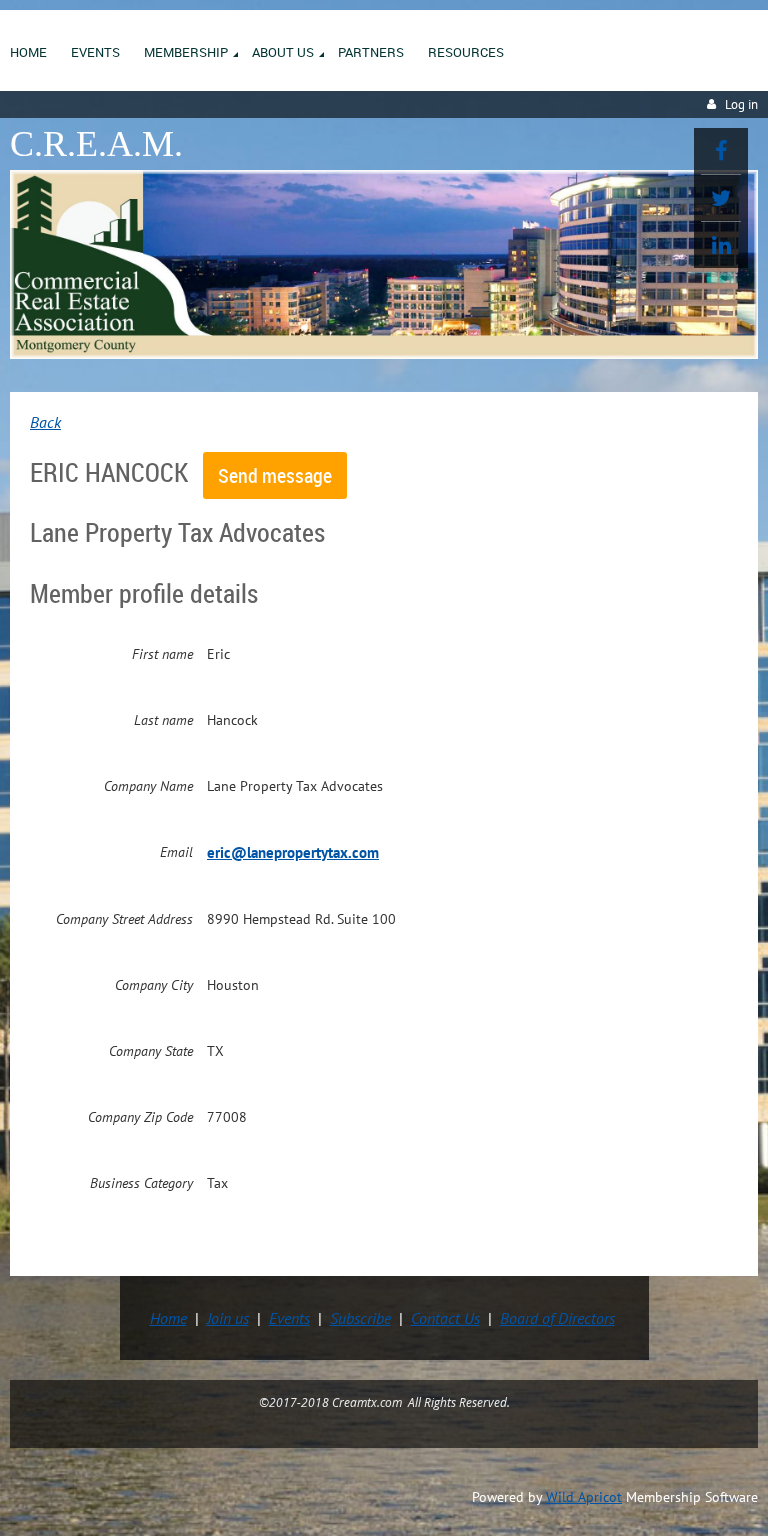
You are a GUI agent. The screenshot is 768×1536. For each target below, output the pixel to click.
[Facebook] (721, 151)
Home (168, 1318)
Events (289, 1318)
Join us (228, 1318)
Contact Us (445, 1318)
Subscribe (360, 1318)
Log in (741, 104)
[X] (721, 198)
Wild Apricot (584, 1497)
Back (45, 422)
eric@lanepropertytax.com (293, 852)
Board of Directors (557, 1318)
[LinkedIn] (721, 245)
